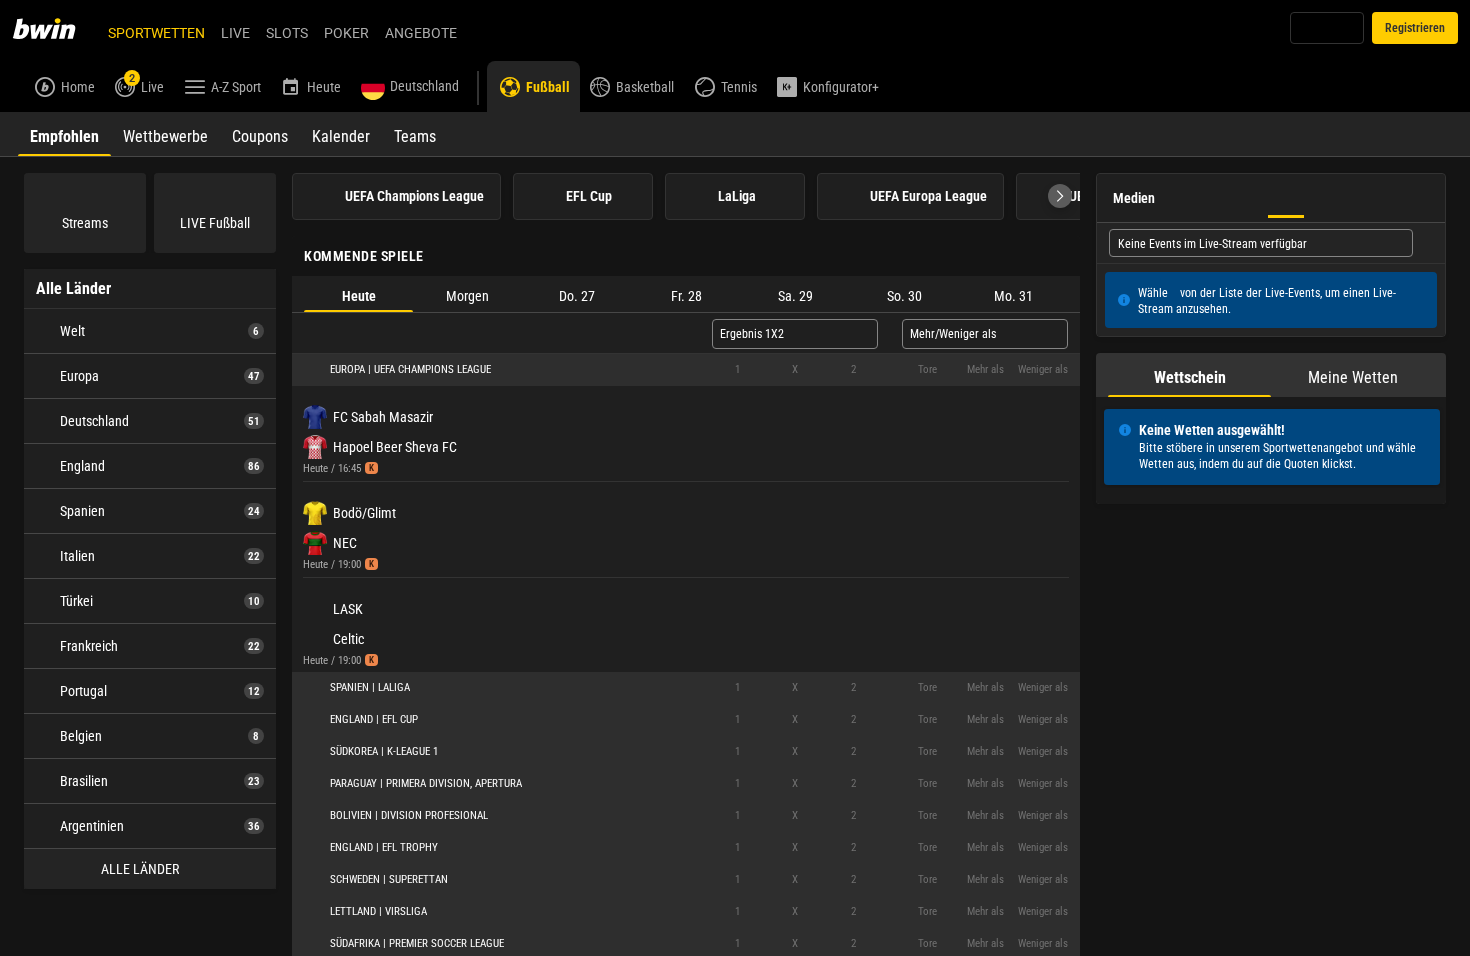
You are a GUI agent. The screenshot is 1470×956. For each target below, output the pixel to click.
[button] (1060, 196)
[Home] (56, 28)
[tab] (64, 134)
